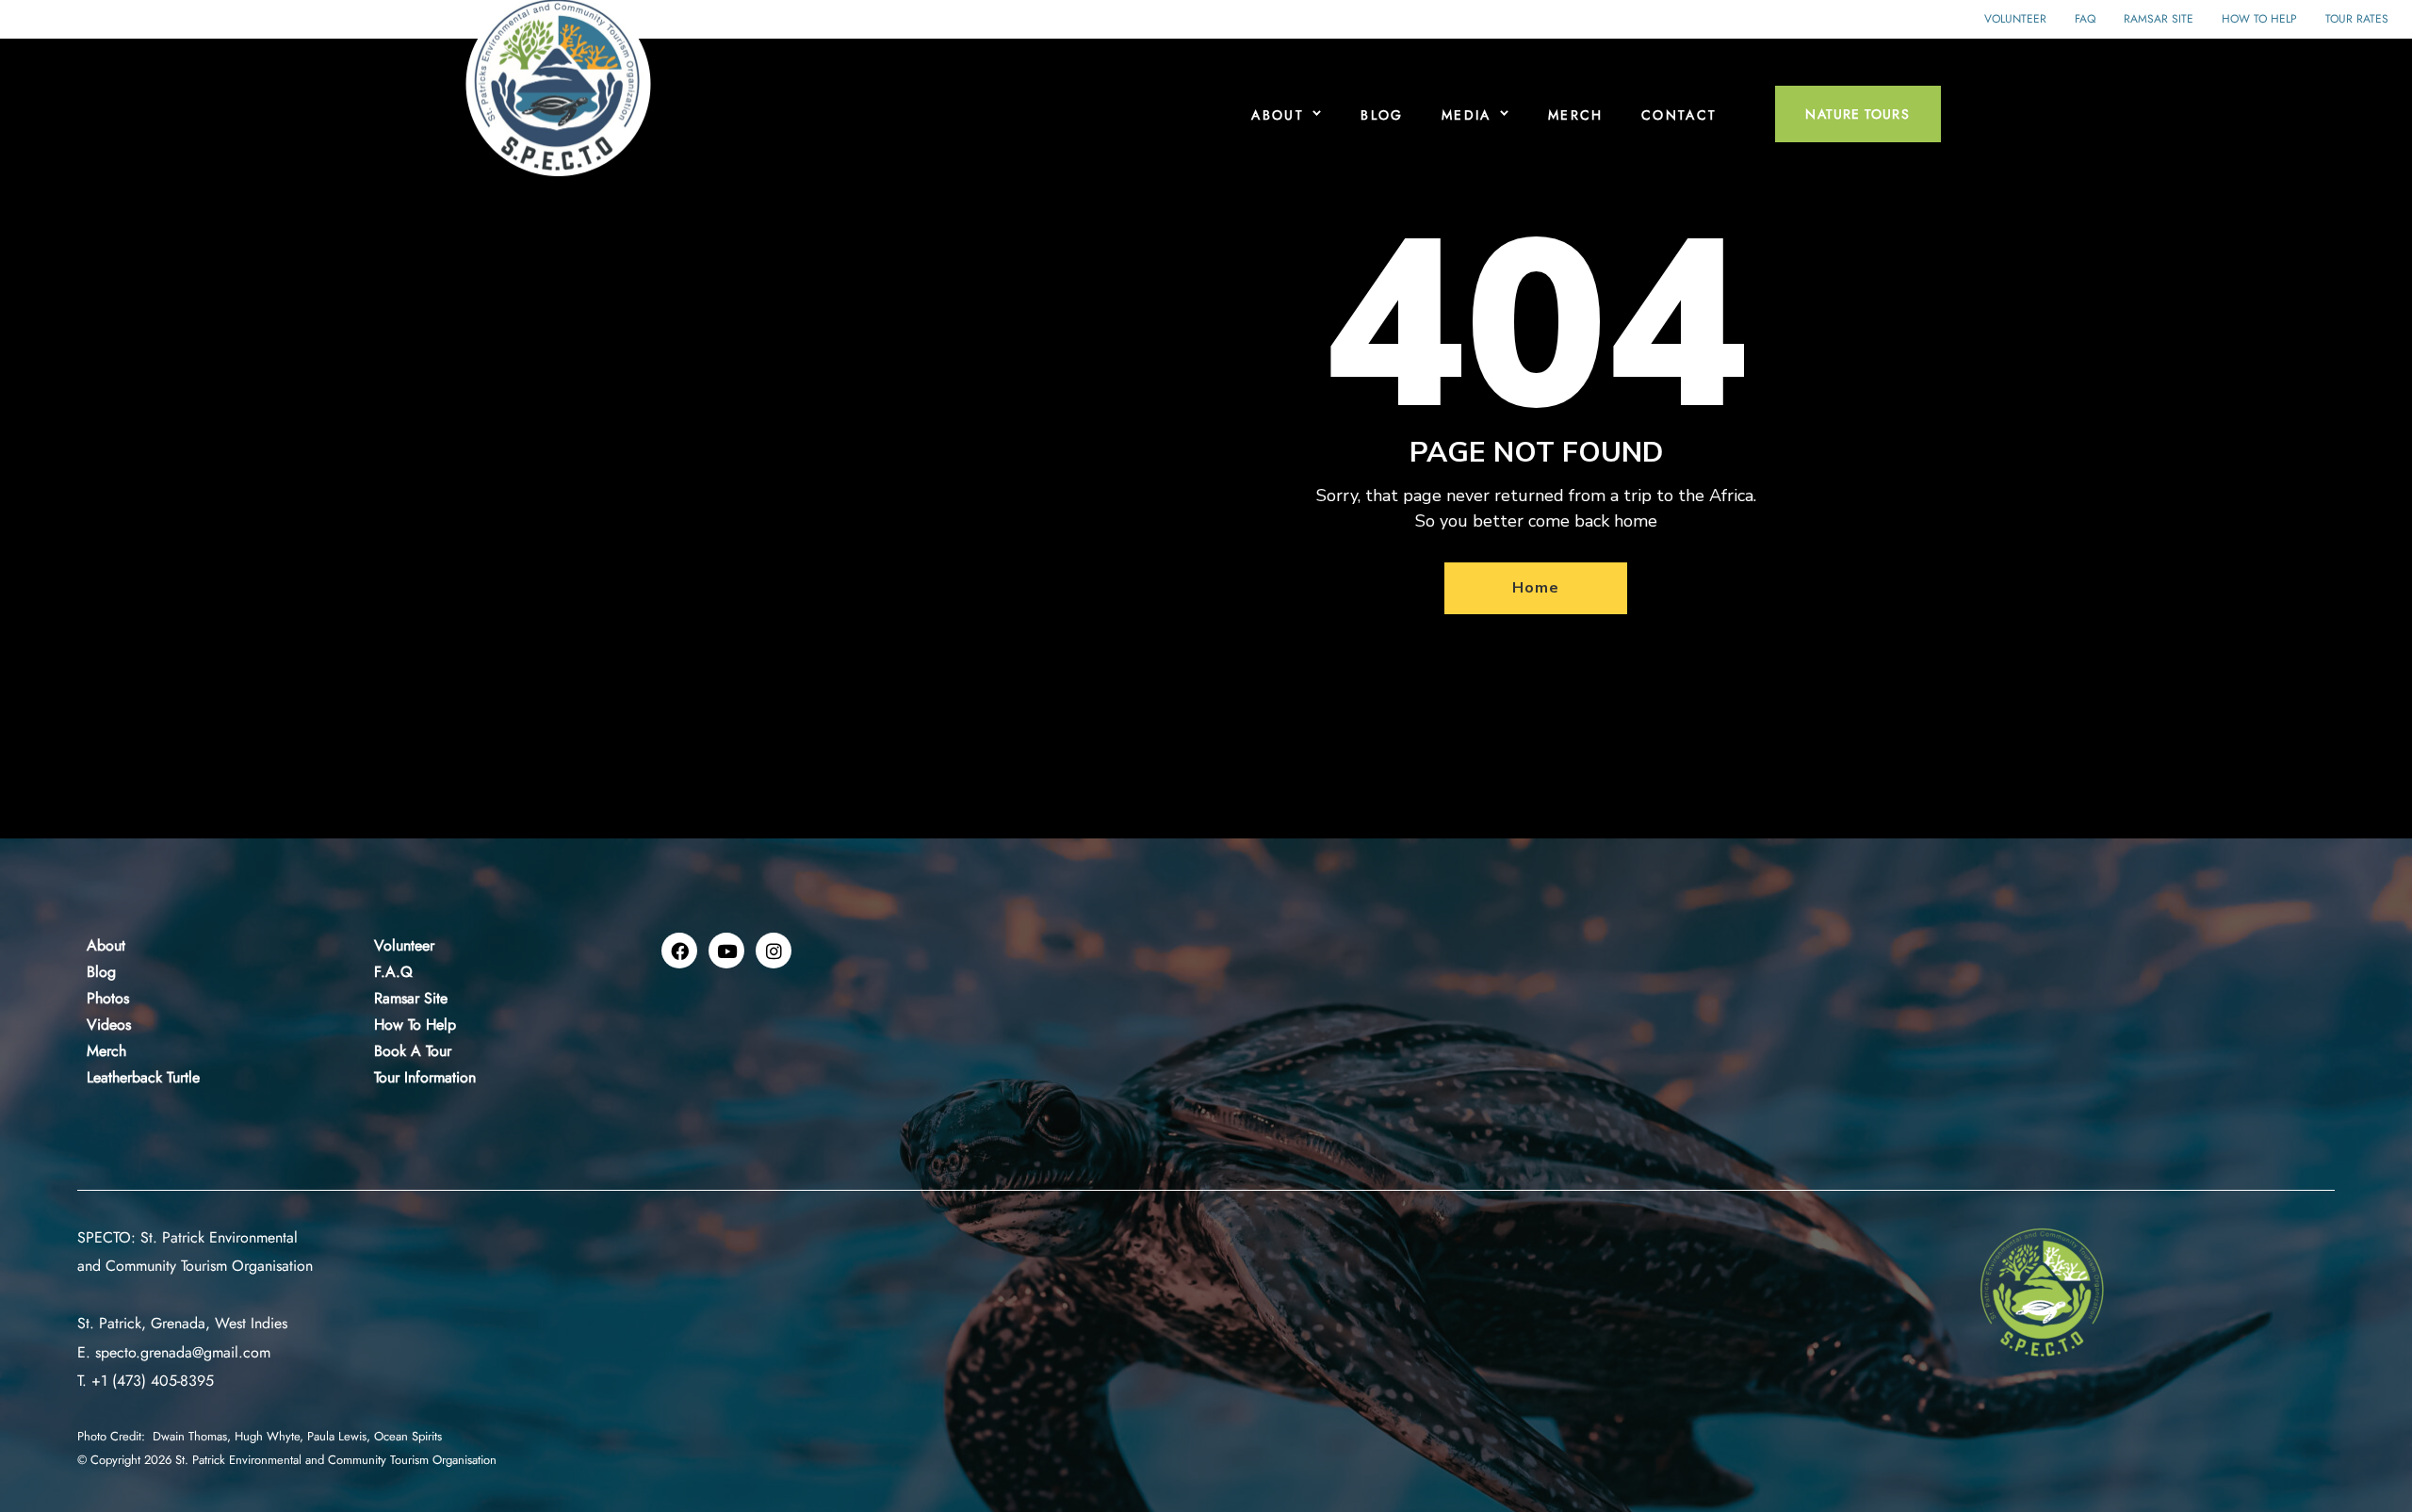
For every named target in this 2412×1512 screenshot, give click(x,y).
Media (1467, 115)
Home (1535, 588)
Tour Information (425, 1077)
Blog (1382, 115)
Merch (1576, 115)
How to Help (2259, 19)
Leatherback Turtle (143, 1077)
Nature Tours (1857, 114)
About (1278, 115)
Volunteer (2015, 19)
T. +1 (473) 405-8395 (146, 1381)
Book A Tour (413, 1051)
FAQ (2085, 19)
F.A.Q (393, 972)
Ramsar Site (2159, 19)
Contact (1679, 115)
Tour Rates (2357, 19)
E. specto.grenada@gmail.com (174, 1352)
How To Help (415, 1024)
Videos (109, 1024)
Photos (108, 998)
